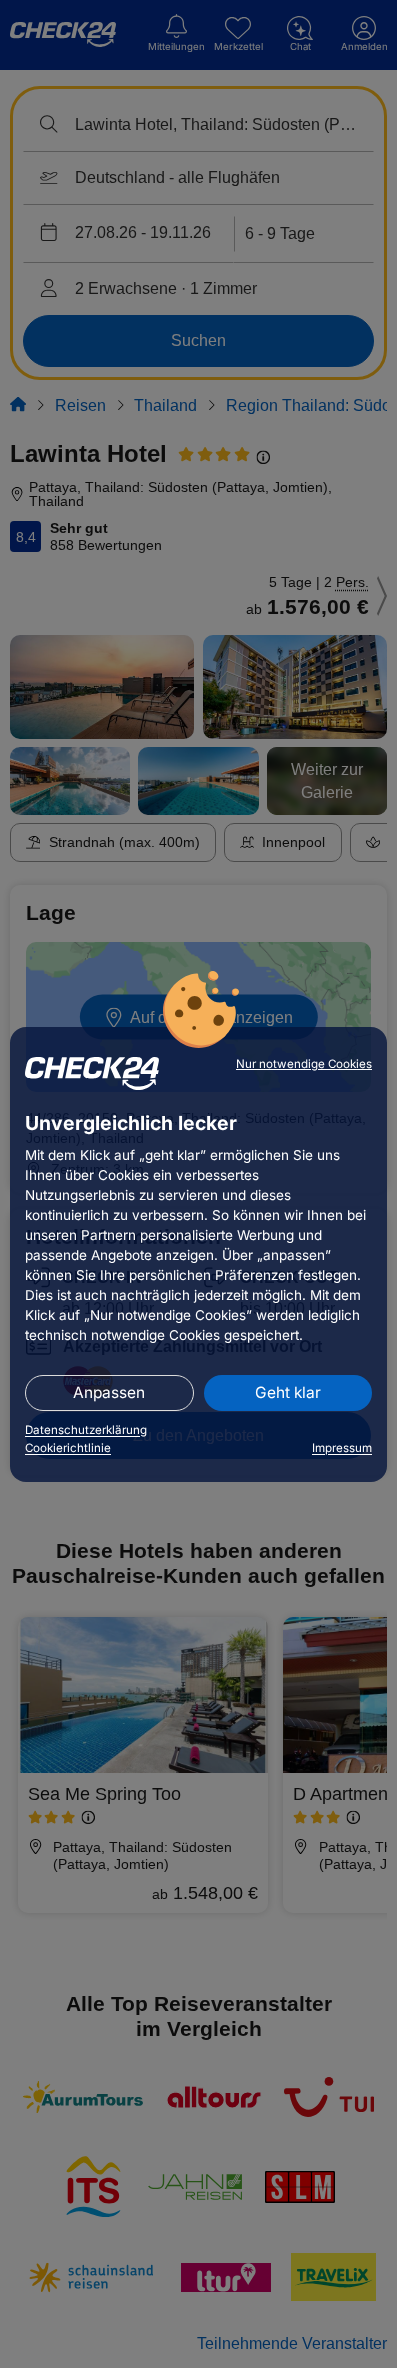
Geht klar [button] (288, 1392)
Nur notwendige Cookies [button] (304, 1064)
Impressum (342, 1448)
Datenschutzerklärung (86, 1430)
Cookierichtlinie (68, 1448)
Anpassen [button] (109, 1392)
